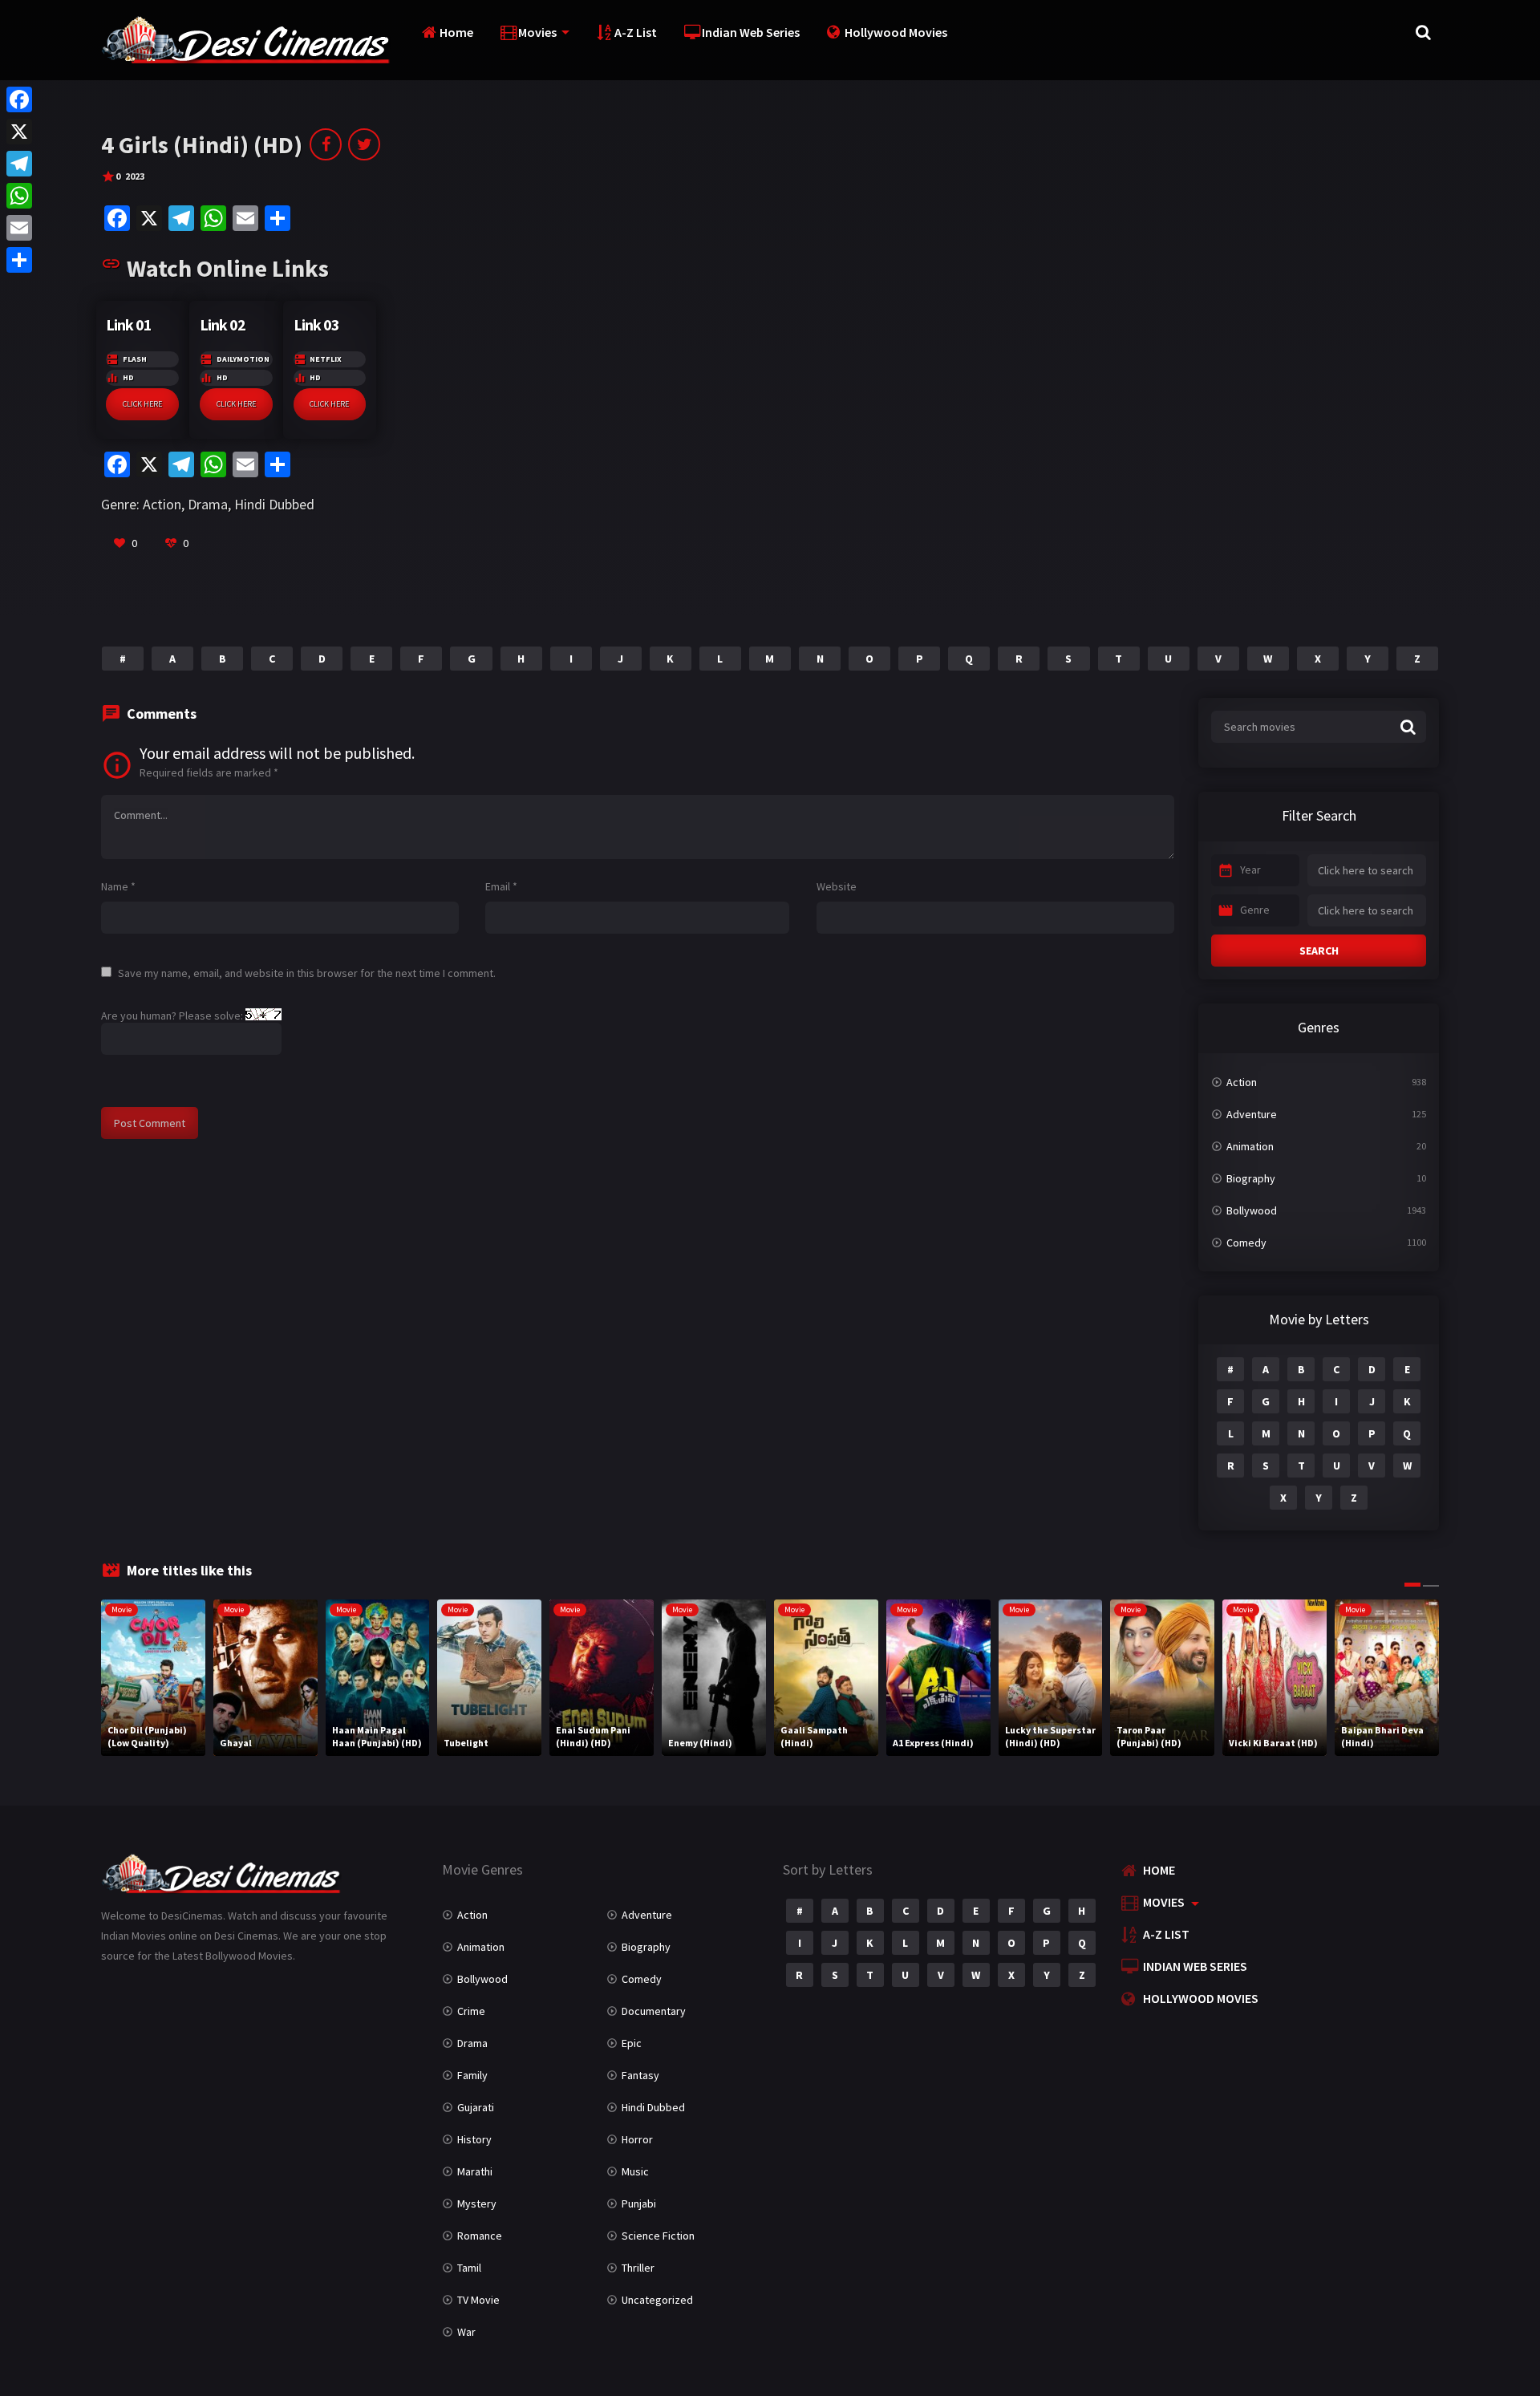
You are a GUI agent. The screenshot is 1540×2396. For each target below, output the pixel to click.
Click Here (142, 404)
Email (501, 886)
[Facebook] (19, 99)
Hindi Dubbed (274, 504)
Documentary (654, 2011)
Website (837, 886)
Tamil (469, 2268)
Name (118, 886)
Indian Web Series (751, 32)
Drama (208, 504)
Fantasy (640, 2075)
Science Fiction (658, 2236)
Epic (632, 2043)
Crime (471, 2011)
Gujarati (476, 2107)
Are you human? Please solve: (173, 1016)
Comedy (1246, 1243)
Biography (1251, 1178)
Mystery (477, 2203)
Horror (637, 2139)
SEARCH (1319, 951)
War (466, 2332)
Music (635, 2171)
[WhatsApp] (19, 196)
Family (472, 2075)
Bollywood (1252, 1210)
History (474, 2139)
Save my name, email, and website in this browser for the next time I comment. (307, 973)
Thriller (638, 2268)
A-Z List (636, 32)
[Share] (19, 260)
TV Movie (478, 2300)
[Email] (19, 228)
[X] (19, 132)
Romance (480, 2236)
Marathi (475, 2171)
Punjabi (639, 2203)
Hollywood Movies (896, 32)
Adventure (1252, 1114)
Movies (537, 32)
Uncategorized (657, 2300)
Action (162, 504)
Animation (1250, 1146)
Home (456, 32)
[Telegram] (19, 164)
